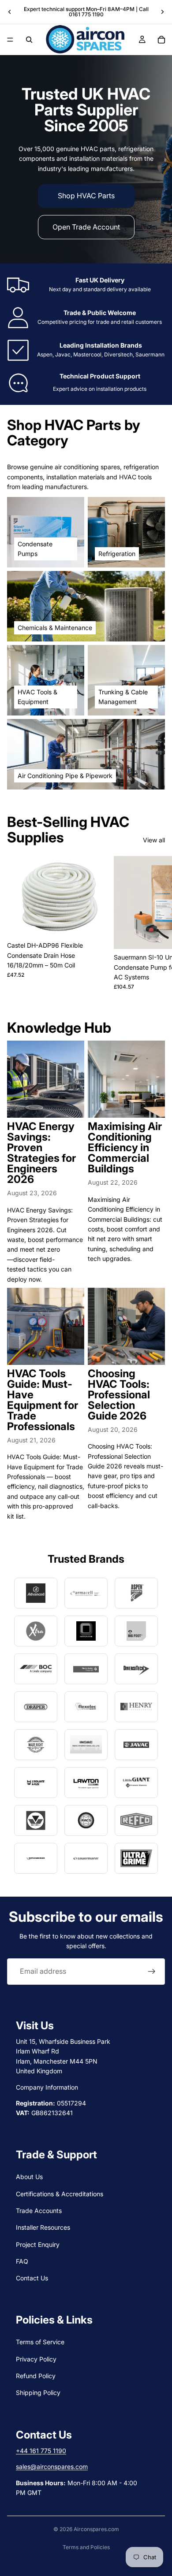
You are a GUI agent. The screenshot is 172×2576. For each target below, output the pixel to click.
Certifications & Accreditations (60, 2193)
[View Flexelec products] (86, 1707)
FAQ (22, 2261)
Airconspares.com (96, 2529)
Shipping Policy (38, 2393)
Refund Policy (36, 2376)
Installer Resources (43, 2227)
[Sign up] (152, 1972)
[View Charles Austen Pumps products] (86, 1669)
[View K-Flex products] (36, 1783)
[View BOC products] (36, 1669)
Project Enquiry (38, 2244)
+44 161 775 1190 (41, 2451)
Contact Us (32, 2278)
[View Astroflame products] (86, 1631)
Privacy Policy (36, 2359)
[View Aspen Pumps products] (136, 1593)
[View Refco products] (136, 1820)
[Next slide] (162, 12)
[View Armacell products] (86, 1593)
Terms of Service (40, 2342)
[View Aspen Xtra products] (36, 1631)
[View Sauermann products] (86, 1858)
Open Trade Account (86, 227)
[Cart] (161, 40)
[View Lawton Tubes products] (86, 1783)
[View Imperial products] (36, 1745)
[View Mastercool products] (36, 1820)
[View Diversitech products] (136, 1669)
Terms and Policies (86, 2547)
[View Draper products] (36, 1707)
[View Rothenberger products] (36, 1858)
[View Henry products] (136, 1707)
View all (154, 840)
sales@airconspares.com (52, 2467)
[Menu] (10, 40)
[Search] (29, 40)
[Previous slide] (10, 12)
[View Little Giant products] (136, 1783)
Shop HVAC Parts (86, 196)
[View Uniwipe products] (136, 1858)
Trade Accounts (39, 2211)
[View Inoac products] (86, 1745)
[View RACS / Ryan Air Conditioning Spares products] (86, 1820)
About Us (29, 2177)
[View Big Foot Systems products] (136, 1631)
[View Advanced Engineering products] (36, 1593)
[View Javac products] (136, 1745)
